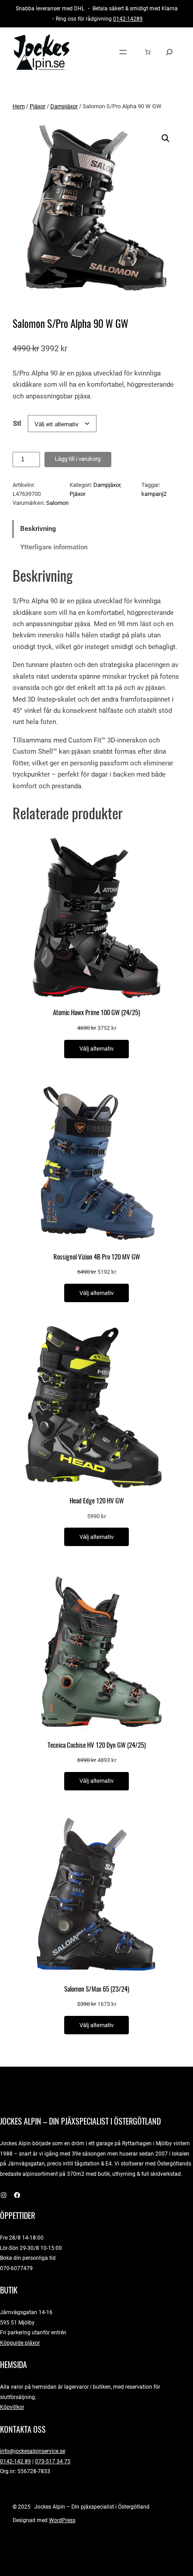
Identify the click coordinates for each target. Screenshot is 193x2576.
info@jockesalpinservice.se (33, 2451)
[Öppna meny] (123, 52)
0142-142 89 (15, 2461)
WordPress (62, 2520)
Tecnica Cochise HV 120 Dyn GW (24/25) (97, 1745)
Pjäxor (37, 106)
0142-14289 (128, 19)
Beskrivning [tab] (38, 529)
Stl (17, 424)
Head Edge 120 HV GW (97, 1501)
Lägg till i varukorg (78, 459)
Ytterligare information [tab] (54, 547)
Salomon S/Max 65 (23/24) (97, 1989)
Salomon (57, 503)
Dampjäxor (64, 106)
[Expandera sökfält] (169, 52)
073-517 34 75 (53, 2461)
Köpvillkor (12, 2407)
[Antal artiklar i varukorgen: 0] (148, 52)
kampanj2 (154, 494)
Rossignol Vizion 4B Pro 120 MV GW (97, 1257)
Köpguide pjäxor (20, 2343)
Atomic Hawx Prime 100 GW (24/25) (96, 1012)
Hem (19, 106)
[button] (166, 138)
